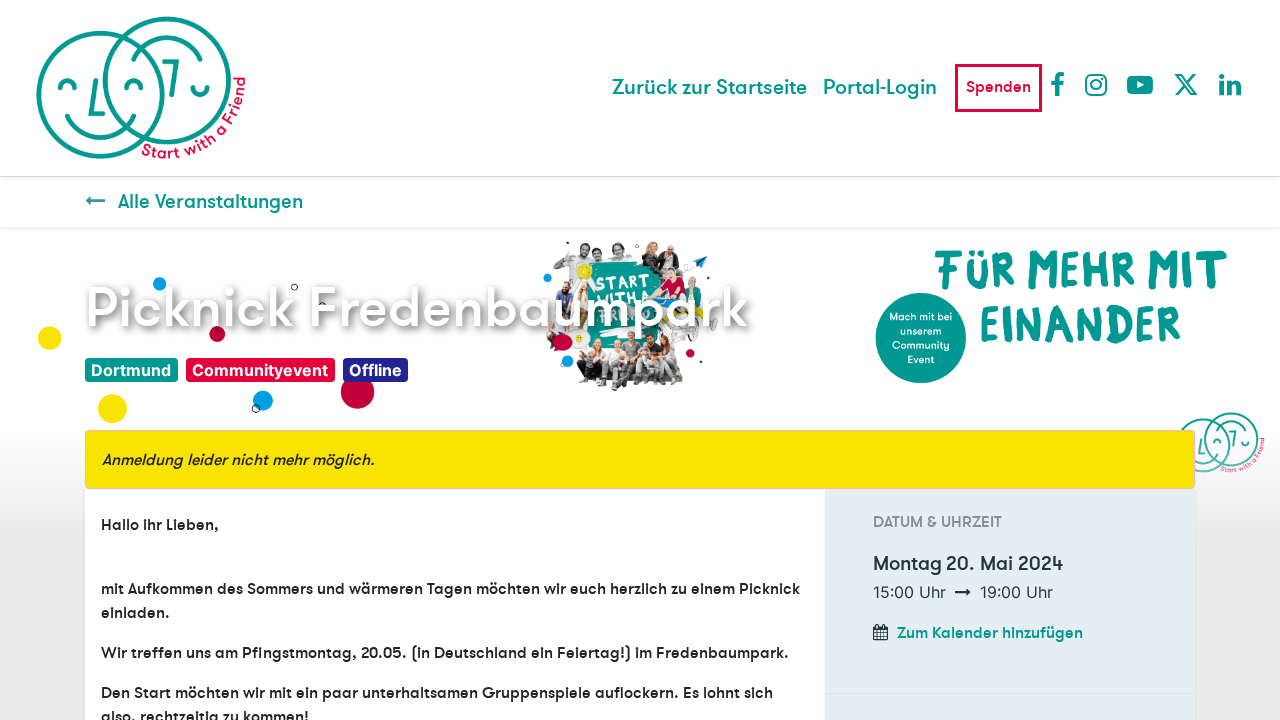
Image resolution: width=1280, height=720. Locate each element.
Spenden (998, 87)
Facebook (1062, 84)
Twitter (1185, 84)
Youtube (1139, 84)
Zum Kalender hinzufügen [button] (990, 633)
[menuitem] (709, 88)
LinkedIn (1231, 84)
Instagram (1097, 84)
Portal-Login (880, 87)
